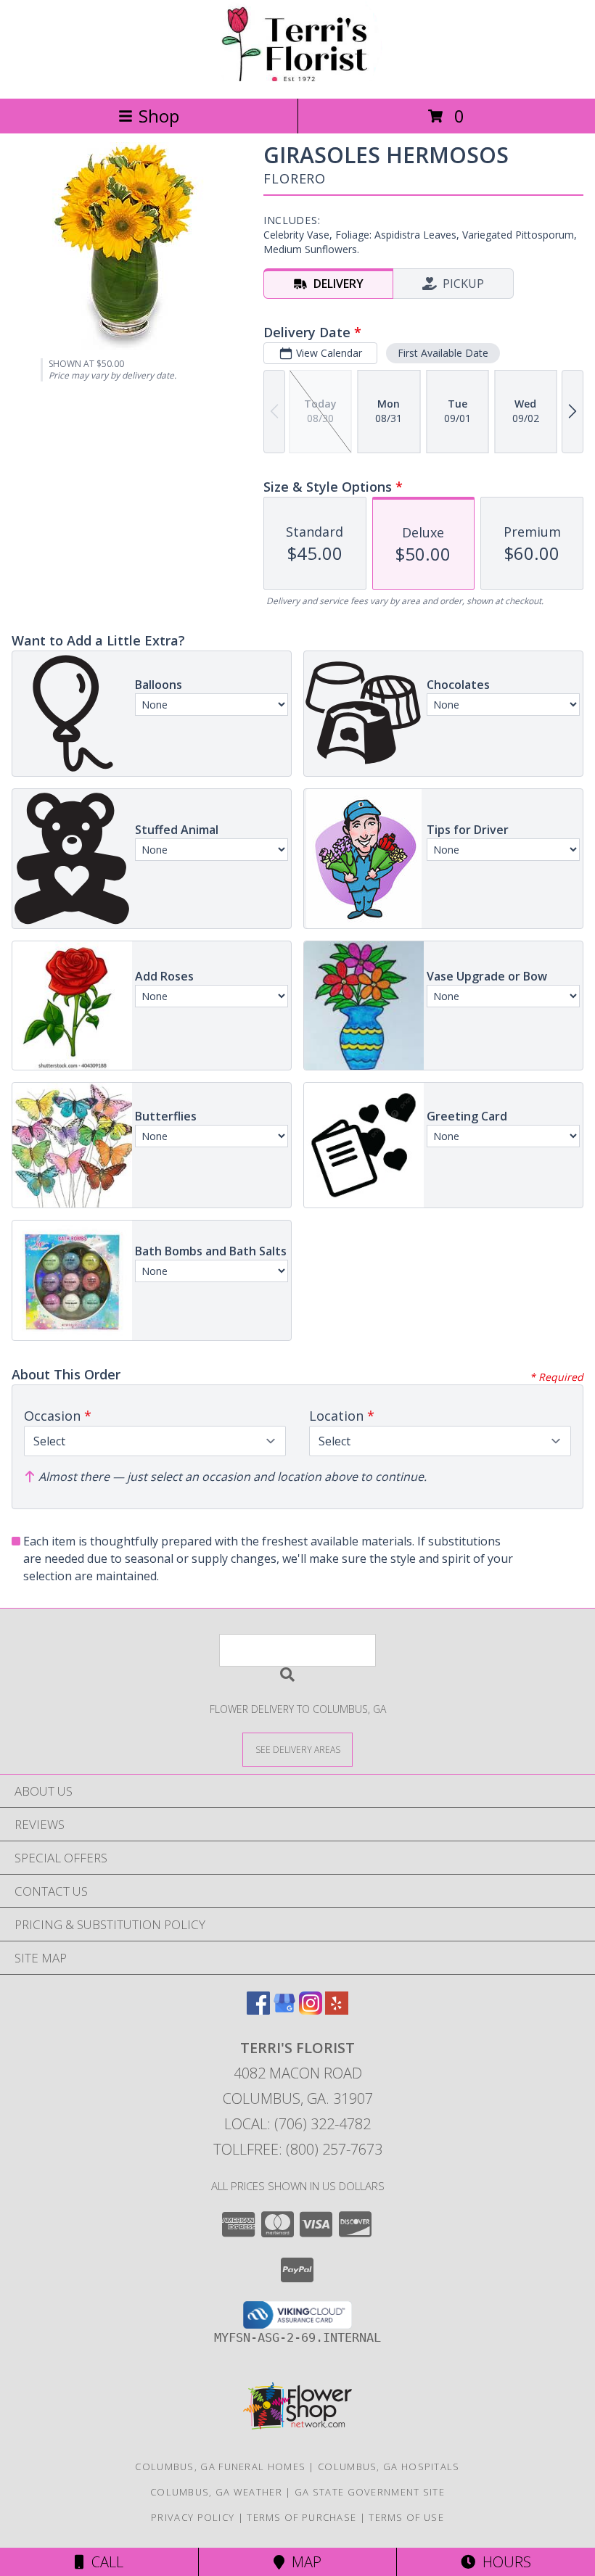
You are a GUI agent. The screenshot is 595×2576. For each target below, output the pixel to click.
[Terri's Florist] (297, 77)
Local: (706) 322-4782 (297, 2124)
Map (303, 2562)
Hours (503, 2562)
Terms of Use (406, 2517)
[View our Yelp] (337, 2010)
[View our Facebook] (258, 2010)
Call (104, 2562)
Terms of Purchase (301, 2517)
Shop (159, 116)
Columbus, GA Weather (216, 2492)
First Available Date (443, 353)
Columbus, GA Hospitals (389, 2466)
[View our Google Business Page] (284, 2010)
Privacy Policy (193, 2517)
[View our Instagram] (311, 2010)
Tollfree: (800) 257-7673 (298, 2149)
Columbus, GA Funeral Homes (220, 2466)
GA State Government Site (370, 2492)
